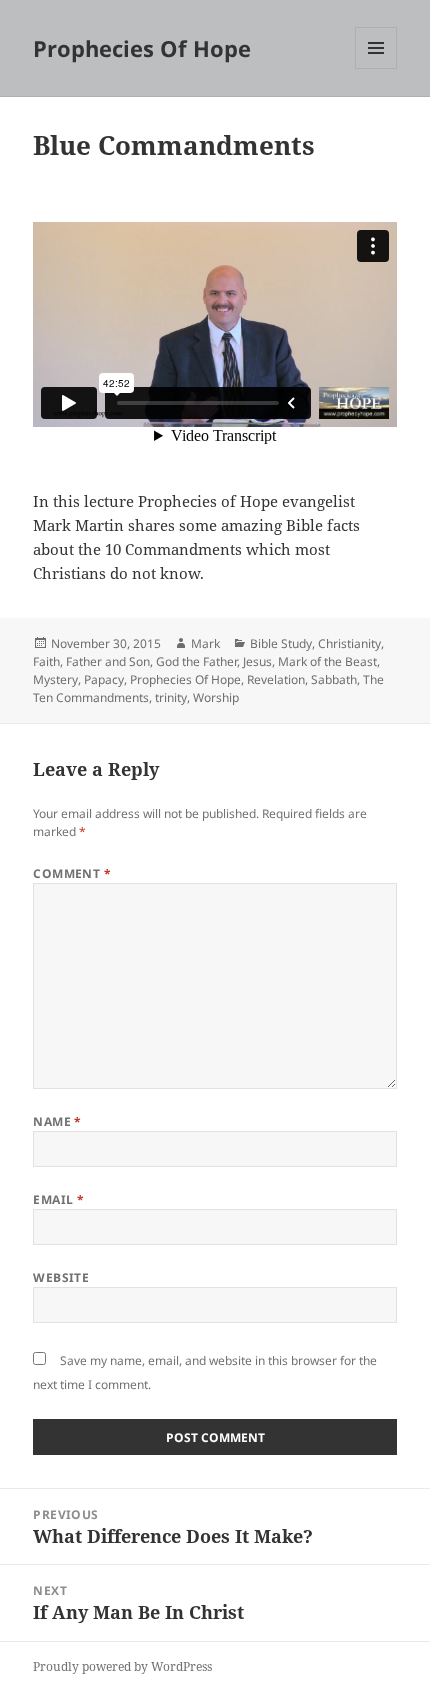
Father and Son (108, 661)
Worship (216, 697)
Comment (72, 873)
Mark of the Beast (327, 661)
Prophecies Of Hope (142, 48)
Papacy (104, 679)
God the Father (196, 661)
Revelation (276, 679)
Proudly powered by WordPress (122, 1666)
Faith (46, 661)
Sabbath (334, 679)
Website (61, 1277)
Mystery (55, 679)
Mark (205, 643)
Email (58, 1199)
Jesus (257, 661)
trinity (171, 697)
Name (57, 1121)
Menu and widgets (376, 68)
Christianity (349, 643)
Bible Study (281, 643)
